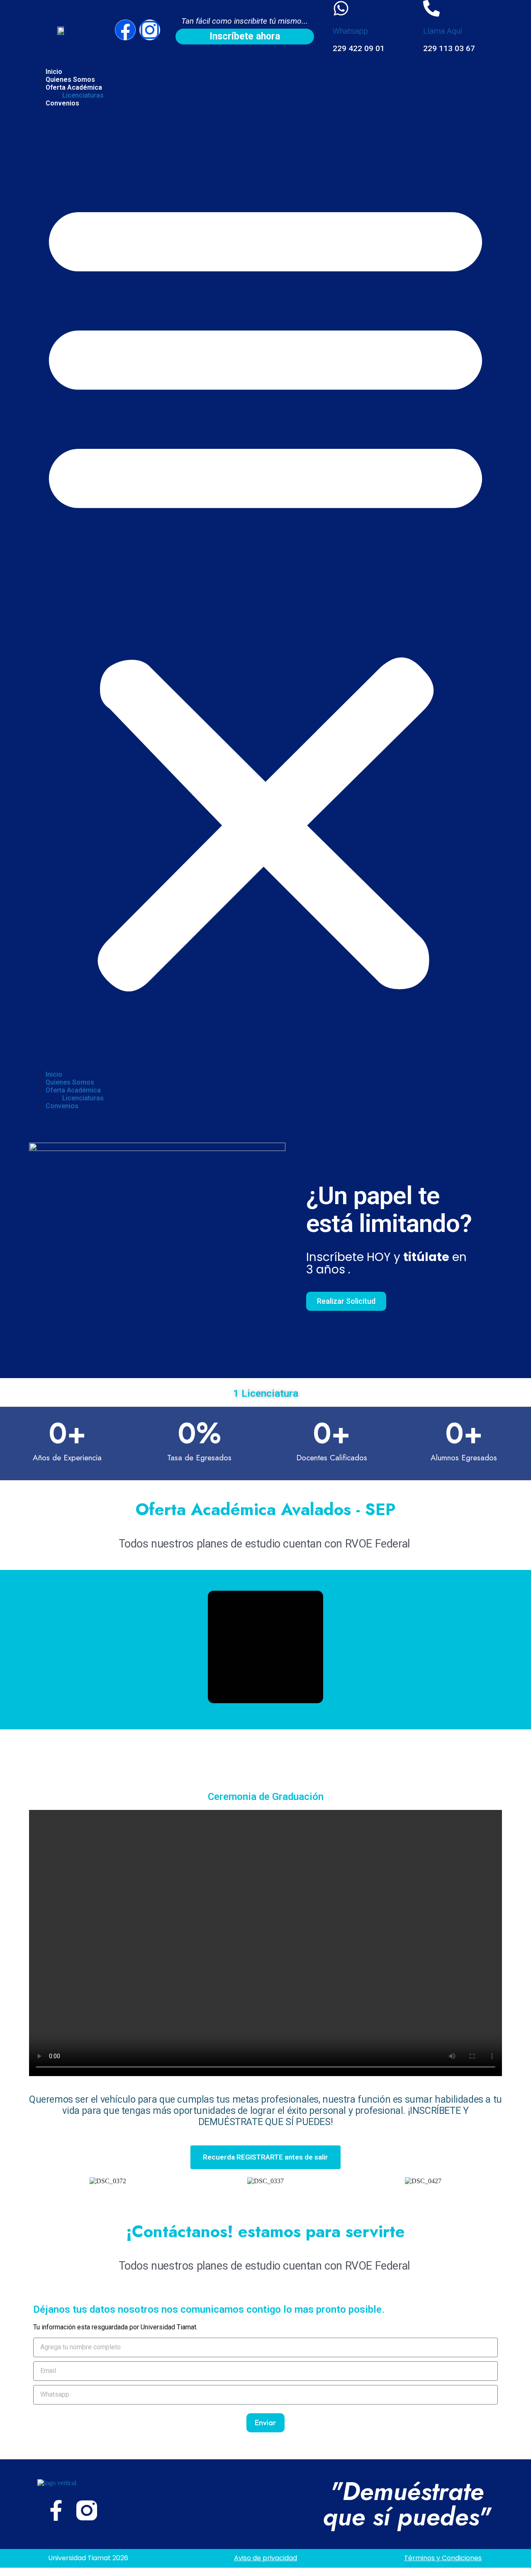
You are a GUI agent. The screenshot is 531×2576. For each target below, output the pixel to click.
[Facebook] (125, 30)
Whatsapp (350, 31)
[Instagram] (150, 30)
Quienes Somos (70, 80)
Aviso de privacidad (265, 2558)
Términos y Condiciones (443, 2558)
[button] (265, 589)
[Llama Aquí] (431, 8)
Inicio (54, 72)
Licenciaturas (83, 95)
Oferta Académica (74, 87)
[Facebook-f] (56, 2510)
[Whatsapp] (341, 8)
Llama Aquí (443, 31)
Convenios (62, 103)
